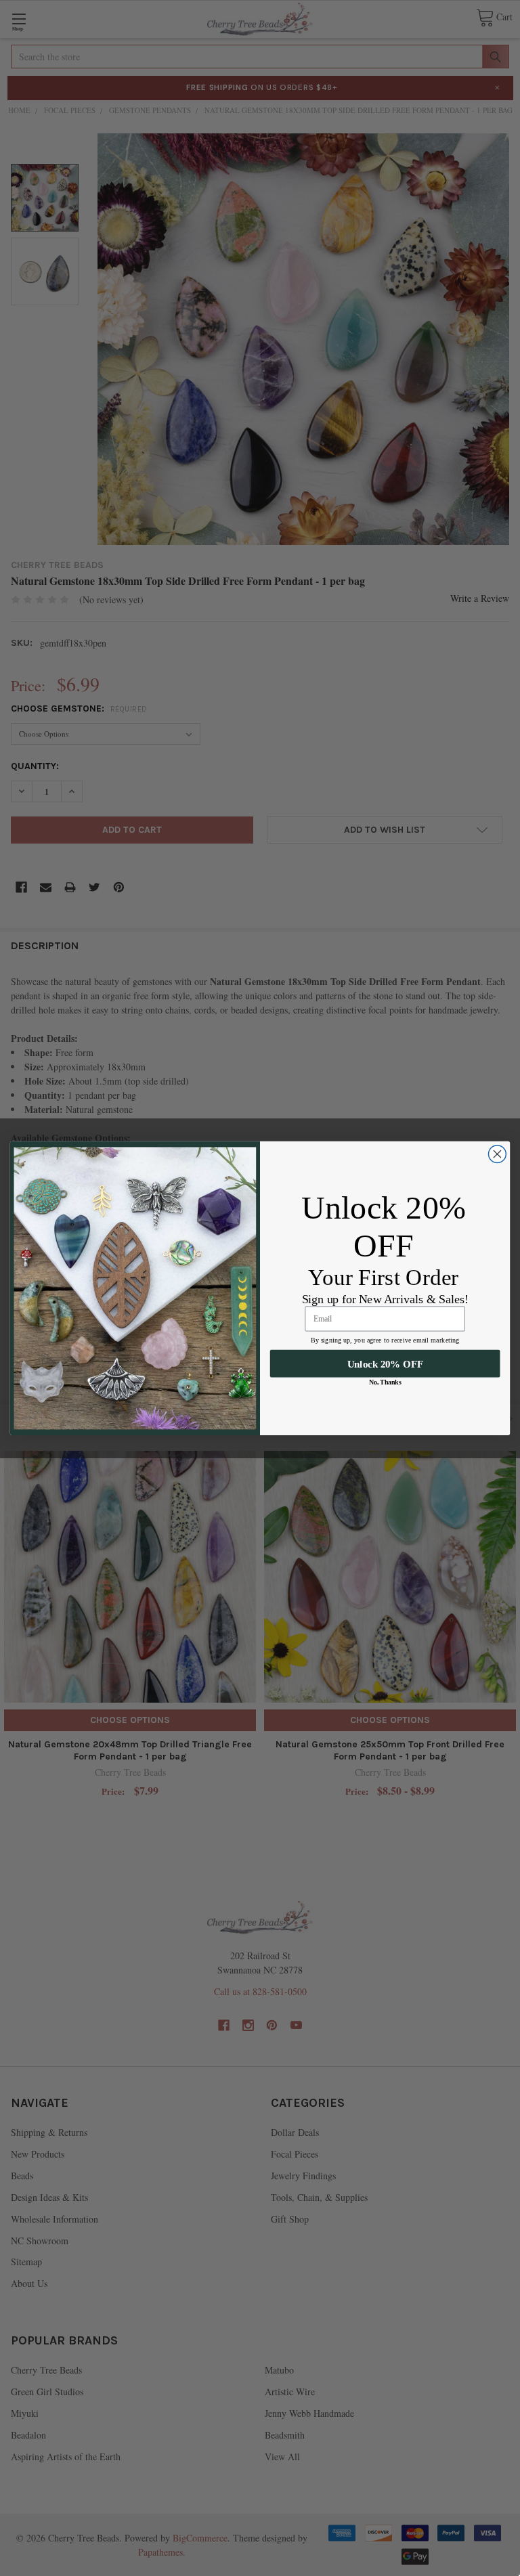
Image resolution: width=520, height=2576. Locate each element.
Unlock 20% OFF (385, 1363)
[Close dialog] (497, 1154)
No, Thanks (385, 1382)
